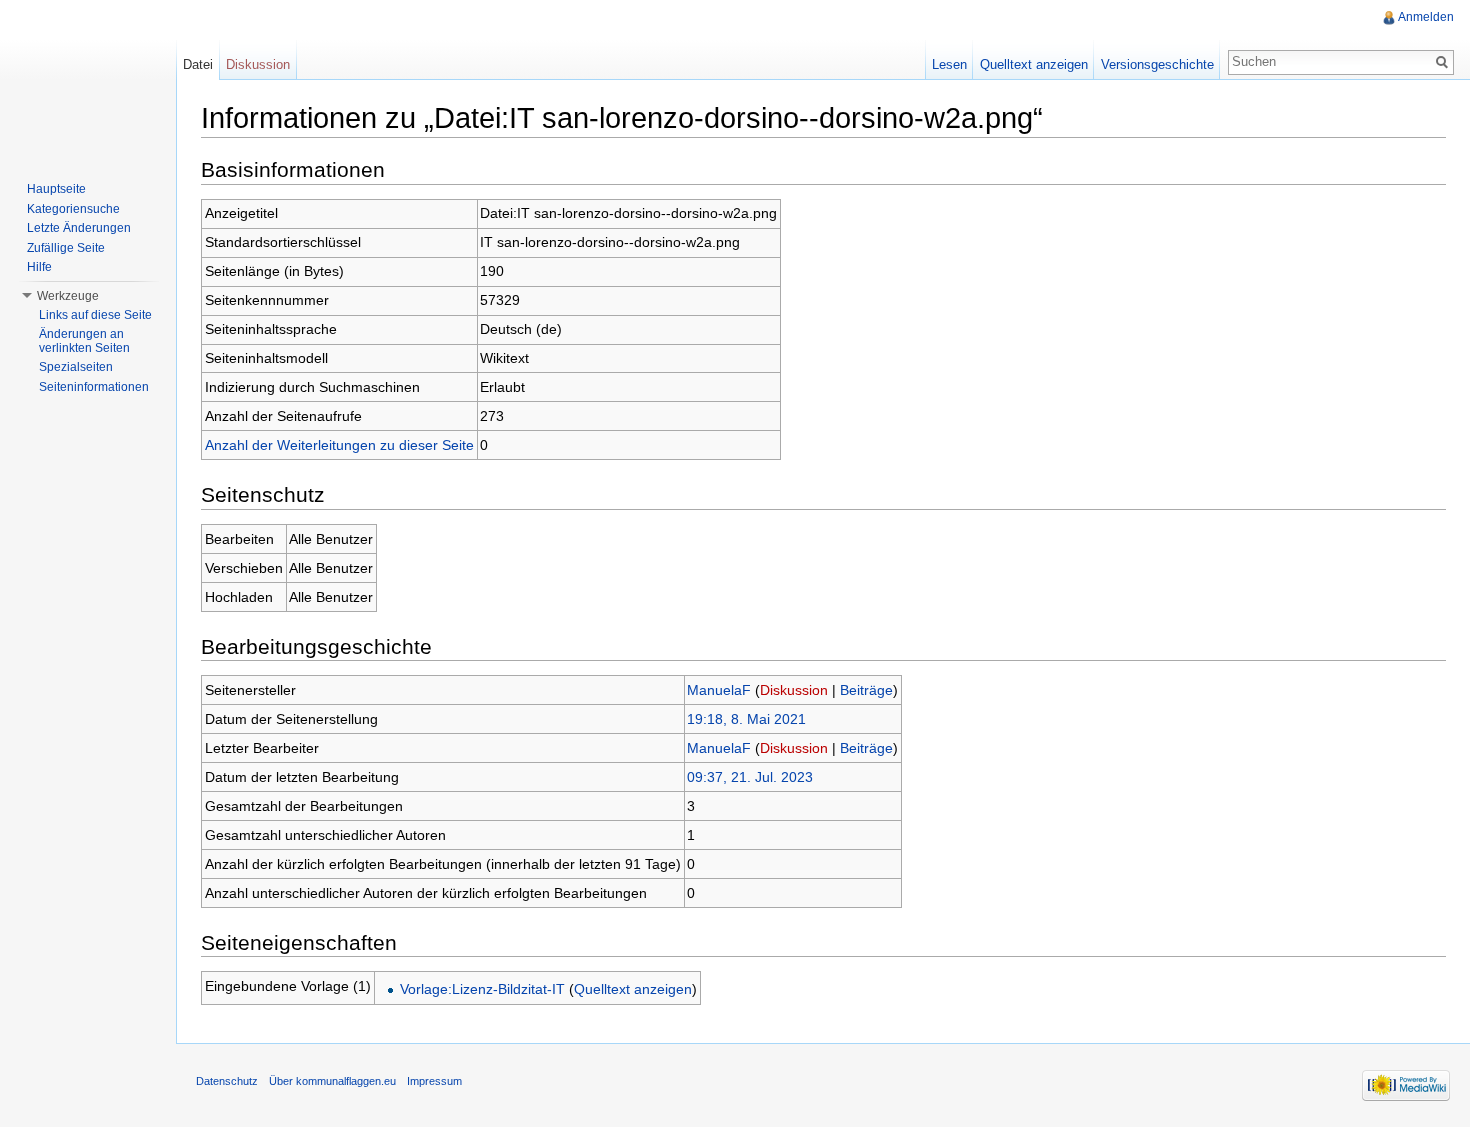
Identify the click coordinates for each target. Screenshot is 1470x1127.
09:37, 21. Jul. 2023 (750, 777)
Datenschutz (227, 1081)
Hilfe (39, 267)
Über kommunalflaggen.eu (332, 1081)
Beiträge (866, 690)
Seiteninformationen (94, 387)
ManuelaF (719, 690)
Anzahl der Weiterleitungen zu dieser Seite (339, 445)
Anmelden (1426, 17)
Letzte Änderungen (79, 228)
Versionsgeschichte (1157, 64)
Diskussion (794, 690)
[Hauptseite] (88, 80)
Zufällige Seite (66, 248)
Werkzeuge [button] (68, 296)
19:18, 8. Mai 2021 (746, 719)
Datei (198, 64)
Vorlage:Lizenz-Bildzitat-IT (482, 989)
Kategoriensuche (73, 209)
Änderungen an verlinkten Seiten (84, 341)
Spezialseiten (76, 367)
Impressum (434, 1081)
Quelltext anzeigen (633, 989)
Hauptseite (56, 189)
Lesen (949, 64)
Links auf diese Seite (95, 315)
